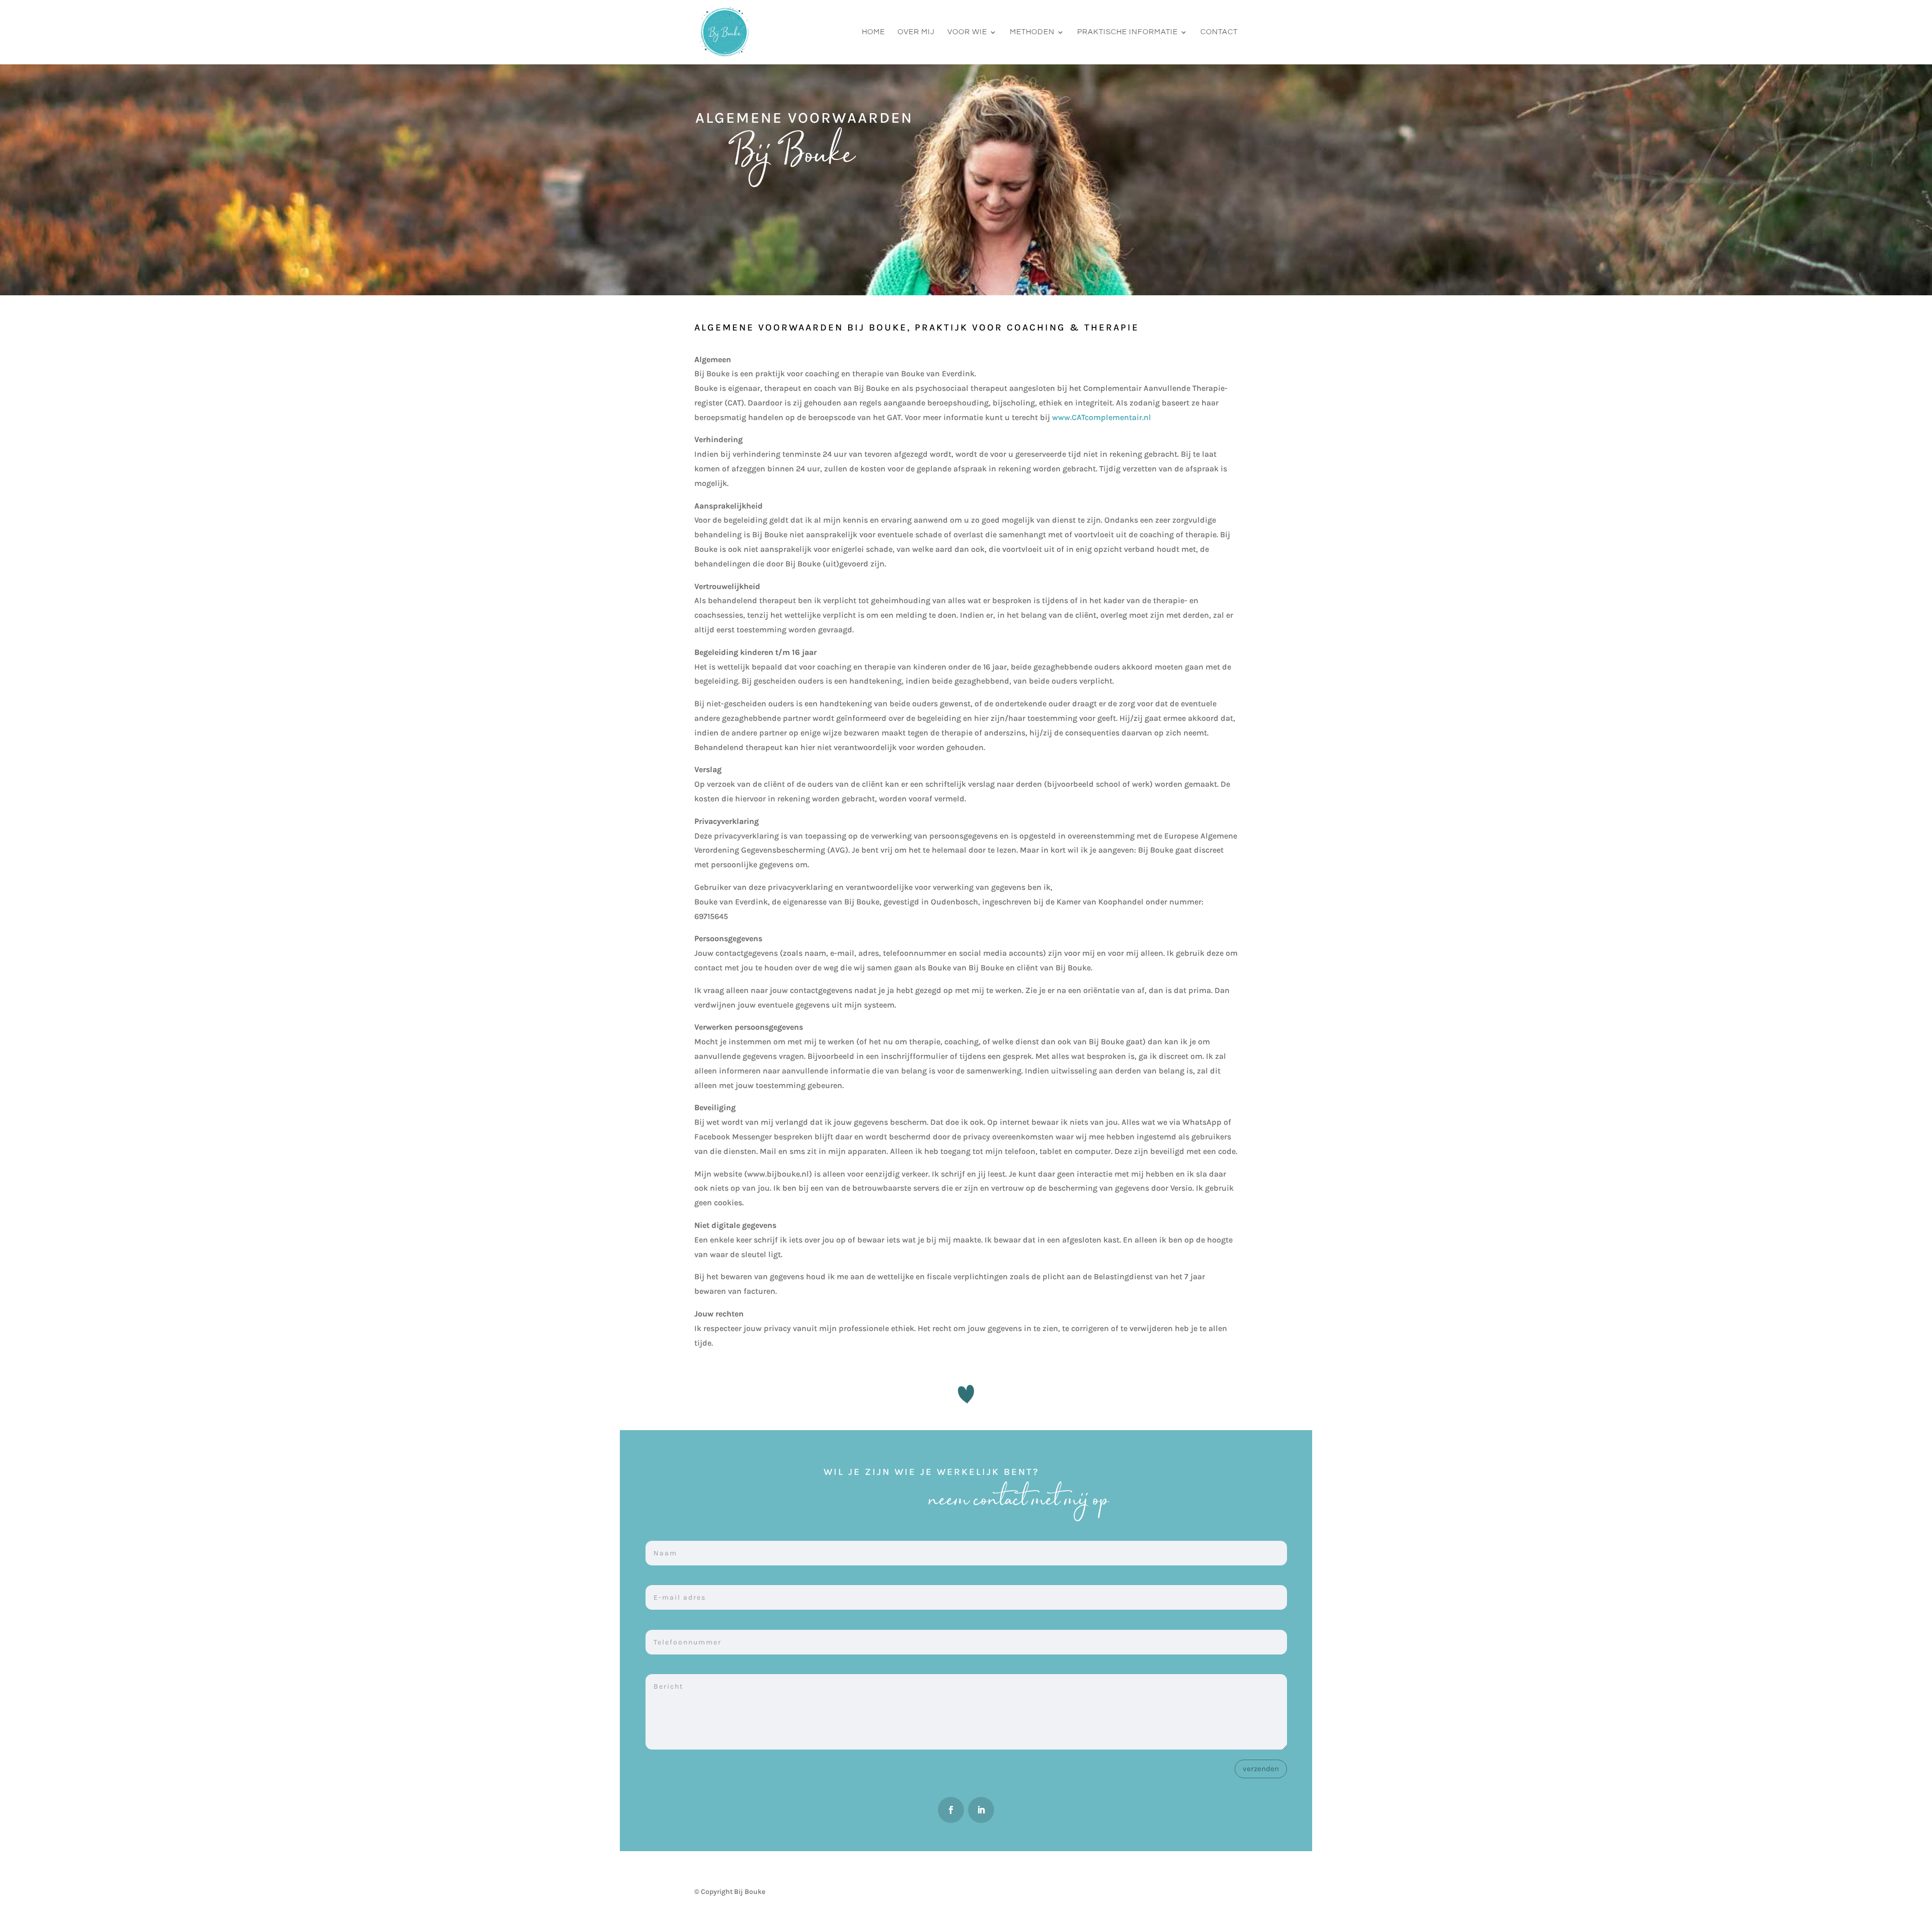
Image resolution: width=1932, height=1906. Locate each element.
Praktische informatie (1128, 32)
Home (873, 32)
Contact (1219, 32)
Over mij (916, 32)
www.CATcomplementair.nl (1102, 417)
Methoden (1032, 32)
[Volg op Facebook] (951, 1810)
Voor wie (967, 32)
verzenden (1261, 1769)
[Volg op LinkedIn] (981, 1810)
